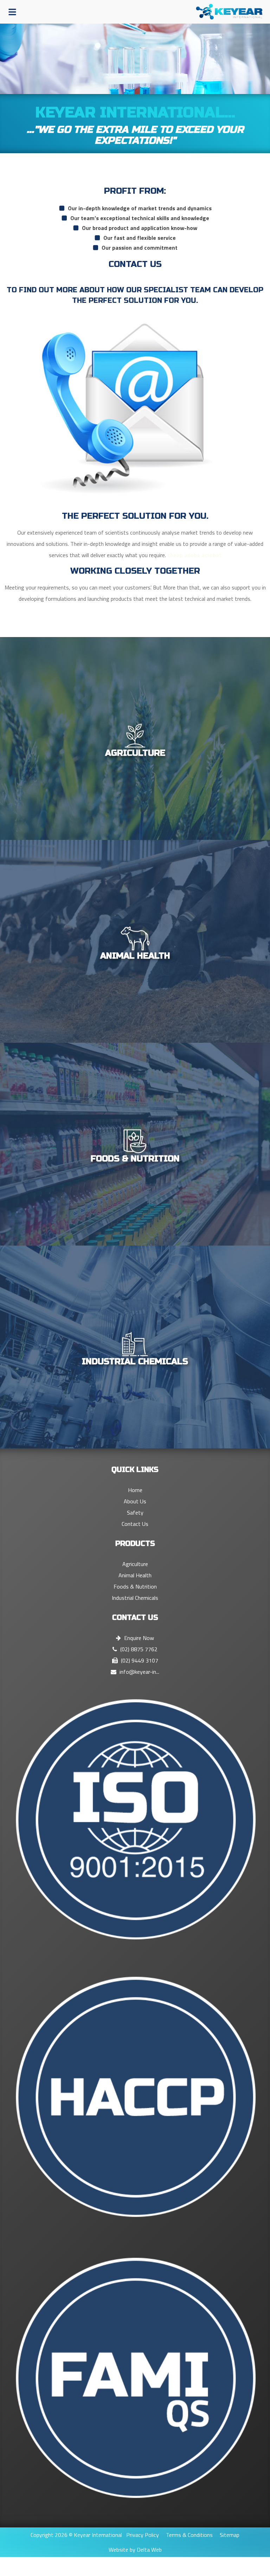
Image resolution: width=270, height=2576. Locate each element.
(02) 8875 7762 (138, 1649)
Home (135, 1490)
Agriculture (135, 1564)
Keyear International (98, 2535)
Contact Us (135, 1524)
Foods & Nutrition (135, 1586)
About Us (135, 1501)
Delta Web (149, 2550)
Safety (135, 1512)
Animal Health (135, 1575)
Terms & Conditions (189, 2535)
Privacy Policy (143, 2535)
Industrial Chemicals (135, 1598)
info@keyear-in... (139, 1672)
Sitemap (230, 2535)
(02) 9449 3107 (139, 1660)
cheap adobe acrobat (194, 555)
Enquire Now (138, 1638)
